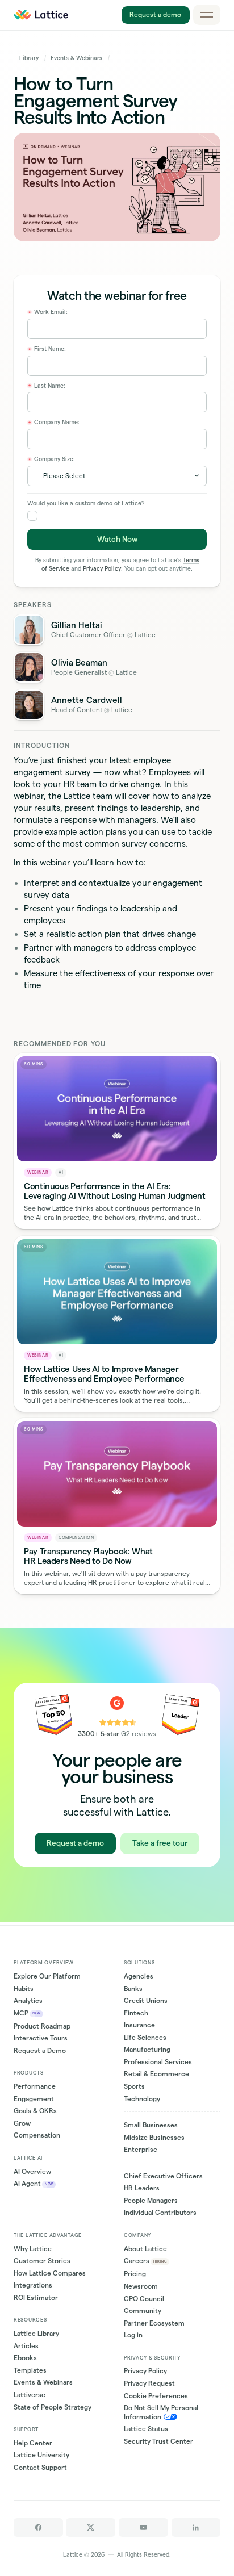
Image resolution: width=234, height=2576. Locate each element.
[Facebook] (38, 2527)
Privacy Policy (102, 569)
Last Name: (47, 386)
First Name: (47, 349)
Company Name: (54, 423)
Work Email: (48, 312)
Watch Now (117, 539)
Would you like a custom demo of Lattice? (86, 503)
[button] (207, 15)
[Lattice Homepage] (41, 15)
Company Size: (52, 459)
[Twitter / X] (91, 2527)
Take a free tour (160, 1843)
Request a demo (156, 14)
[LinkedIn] (196, 2527)
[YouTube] (143, 2527)
